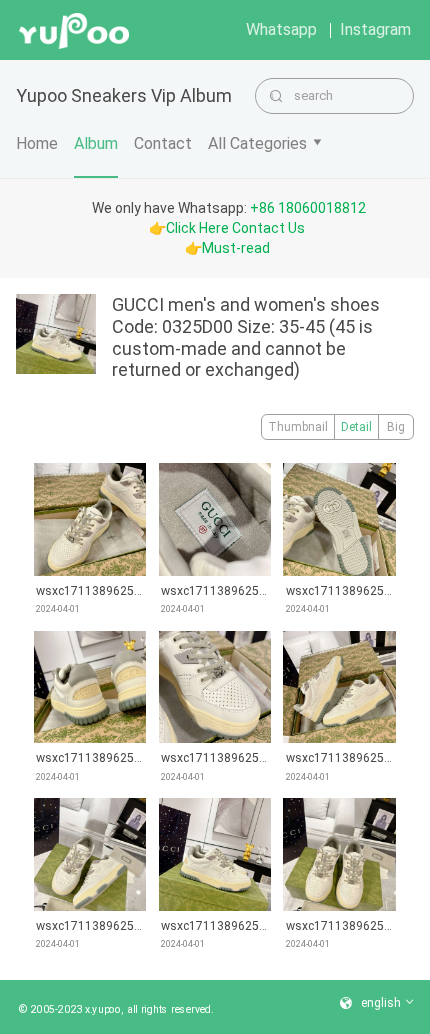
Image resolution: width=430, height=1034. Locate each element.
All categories (257, 143)
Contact (163, 143)
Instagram (375, 29)
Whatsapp (281, 29)
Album (96, 143)
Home (37, 143)
